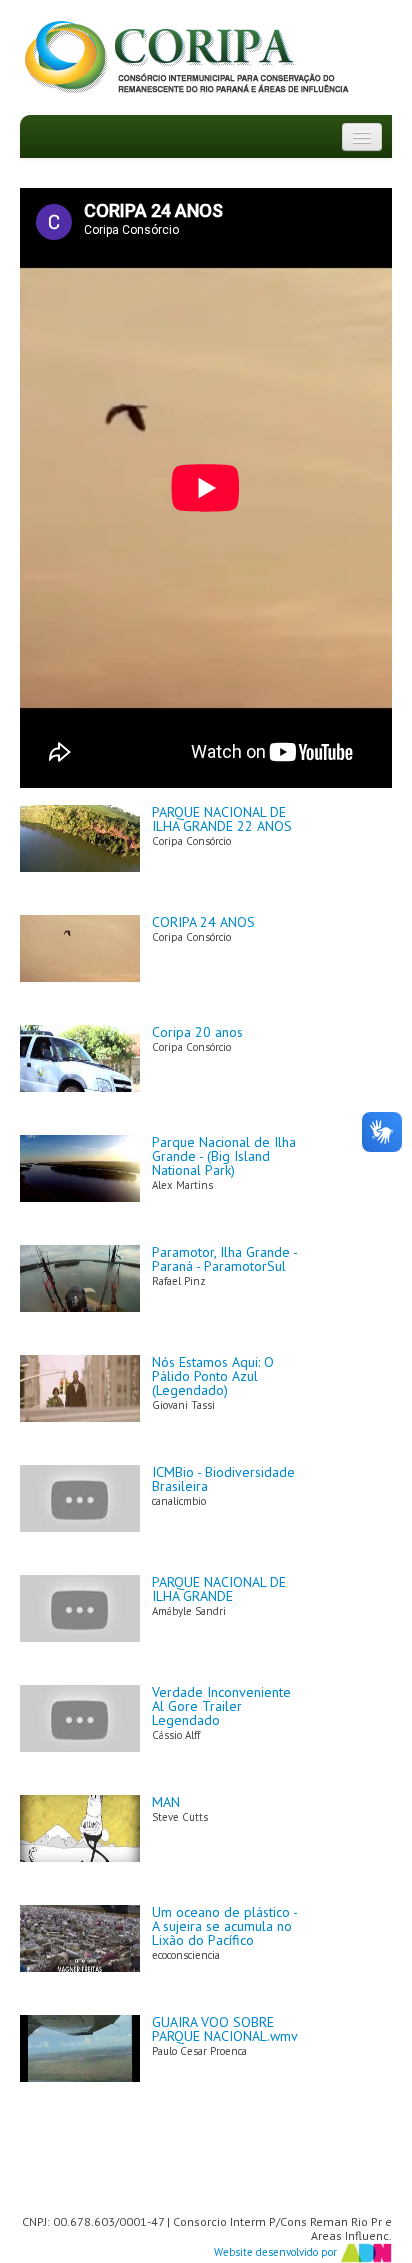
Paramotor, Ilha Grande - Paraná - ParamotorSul (224, 1259)
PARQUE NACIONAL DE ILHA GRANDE (219, 1589)
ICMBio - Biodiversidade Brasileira (223, 1479)
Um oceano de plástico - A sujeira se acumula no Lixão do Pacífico (224, 1926)
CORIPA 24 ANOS (203, 922)
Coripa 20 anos (197, 1032)
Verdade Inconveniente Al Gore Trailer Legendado (221, 1706)
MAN (166, 1802)
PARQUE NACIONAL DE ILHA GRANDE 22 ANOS (222, 819)
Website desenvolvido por (277, 2252)
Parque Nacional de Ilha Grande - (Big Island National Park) (224, 1156)
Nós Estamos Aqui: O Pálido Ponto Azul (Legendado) (213, 1376)
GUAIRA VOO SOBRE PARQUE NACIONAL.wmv (225, 2029)
